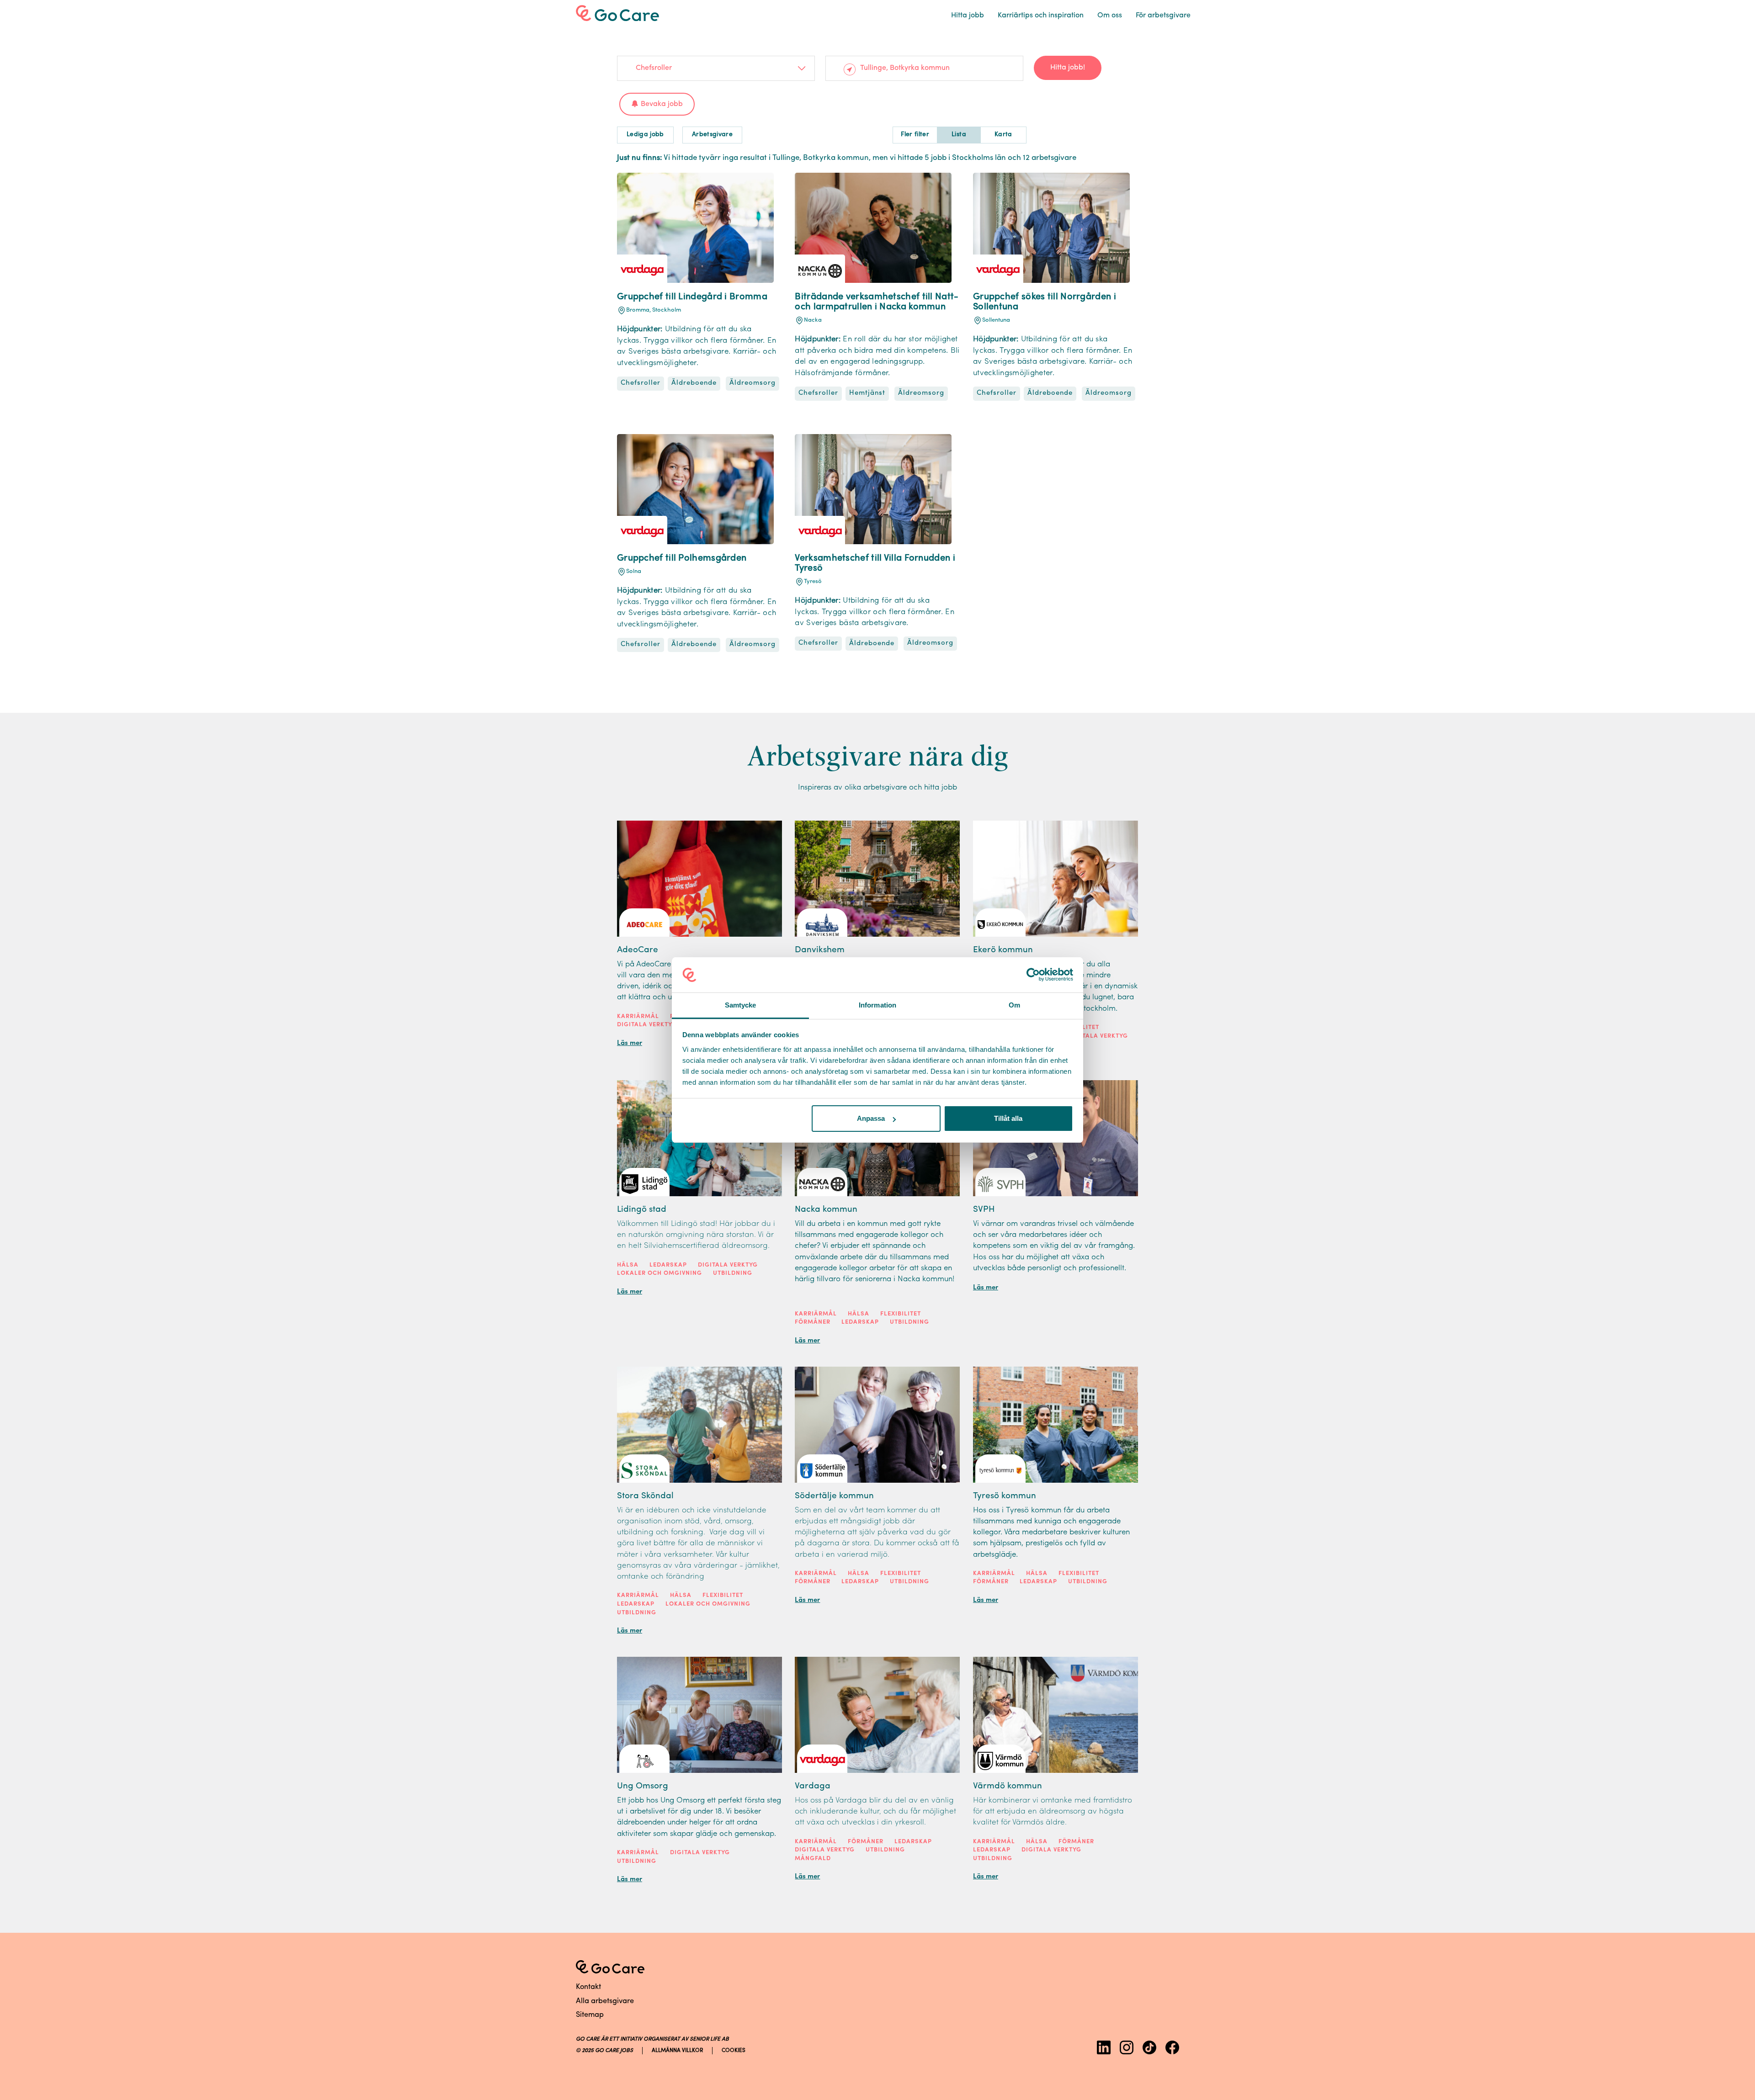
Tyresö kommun (1005, 1496)
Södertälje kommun (834, 1496)
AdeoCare (638, 950)
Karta (1003, 135)
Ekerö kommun (1003, 950)
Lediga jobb (645, 135)
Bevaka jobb (662, 104)
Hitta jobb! (1068, 68)
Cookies (734, 2051)
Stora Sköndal (645, 1496)
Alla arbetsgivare (605, 2001)
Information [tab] (877, 1005)
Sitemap (590, 2015)
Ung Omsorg (643, 1786)
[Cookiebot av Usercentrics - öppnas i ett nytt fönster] (1033, 975)
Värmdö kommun (1008, 1786)
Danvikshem (820, 950)
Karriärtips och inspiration (1041, 16)
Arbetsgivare (712, 135)
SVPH (984, 1210)
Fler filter (915, 135)
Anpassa (871, 1118)
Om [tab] (1014, 1005)
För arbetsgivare (1163, 16)
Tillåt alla (1008, 1118)
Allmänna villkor (677, 2051)
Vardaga (813, 1786)
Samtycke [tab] (741, 1005)
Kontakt (588, 1987)
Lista (959, 135)
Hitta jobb (968, 16)
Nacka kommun (826, 1210)
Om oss (1110, 16)
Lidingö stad (642, 1210)
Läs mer (630, 1043)
